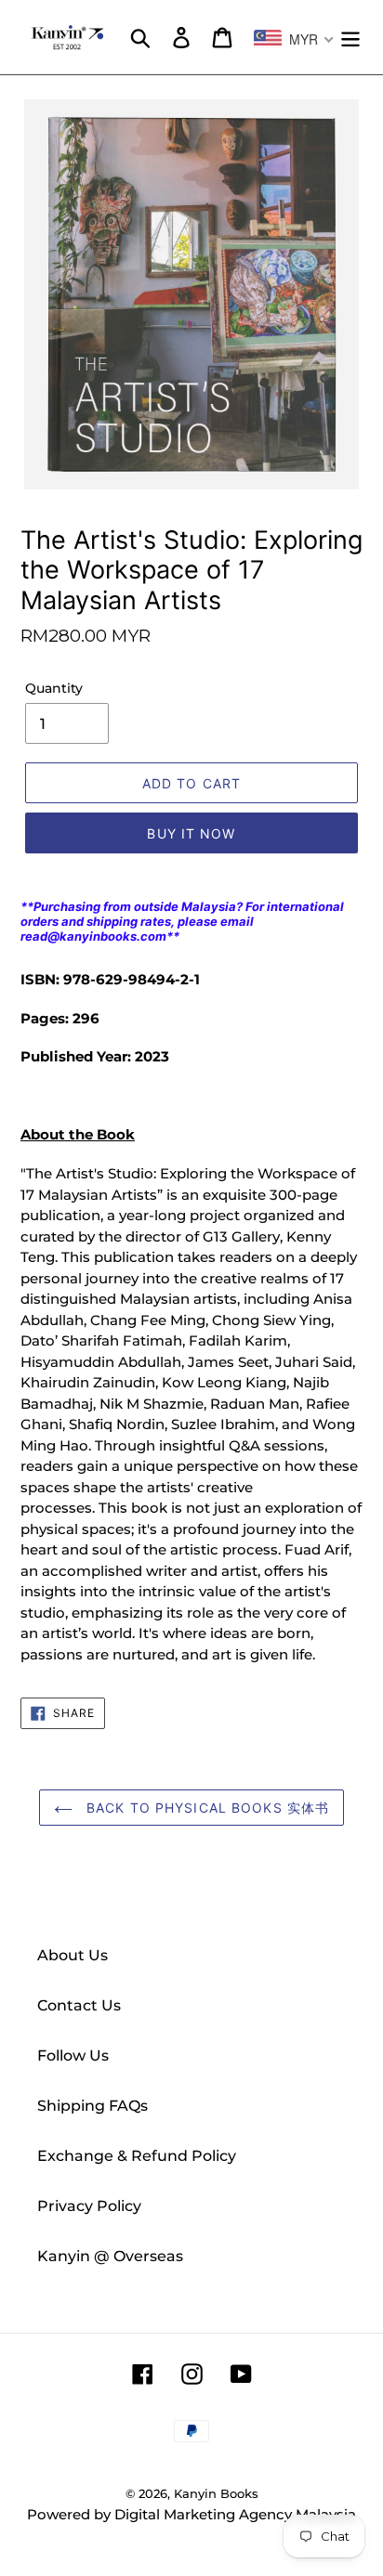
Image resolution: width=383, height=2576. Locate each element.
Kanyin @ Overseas (110, 2256)
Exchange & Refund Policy (137, 2156)
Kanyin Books (216, 2493)
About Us (73, 1955)
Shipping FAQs (92, 2106)
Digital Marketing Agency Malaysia (235, 2514)
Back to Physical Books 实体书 (205, 1808)
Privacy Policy (89, 2206)
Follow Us (73, 2056)
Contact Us (79, 2005)
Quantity (54, 688)
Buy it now (191, 833)
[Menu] (350, 37)
